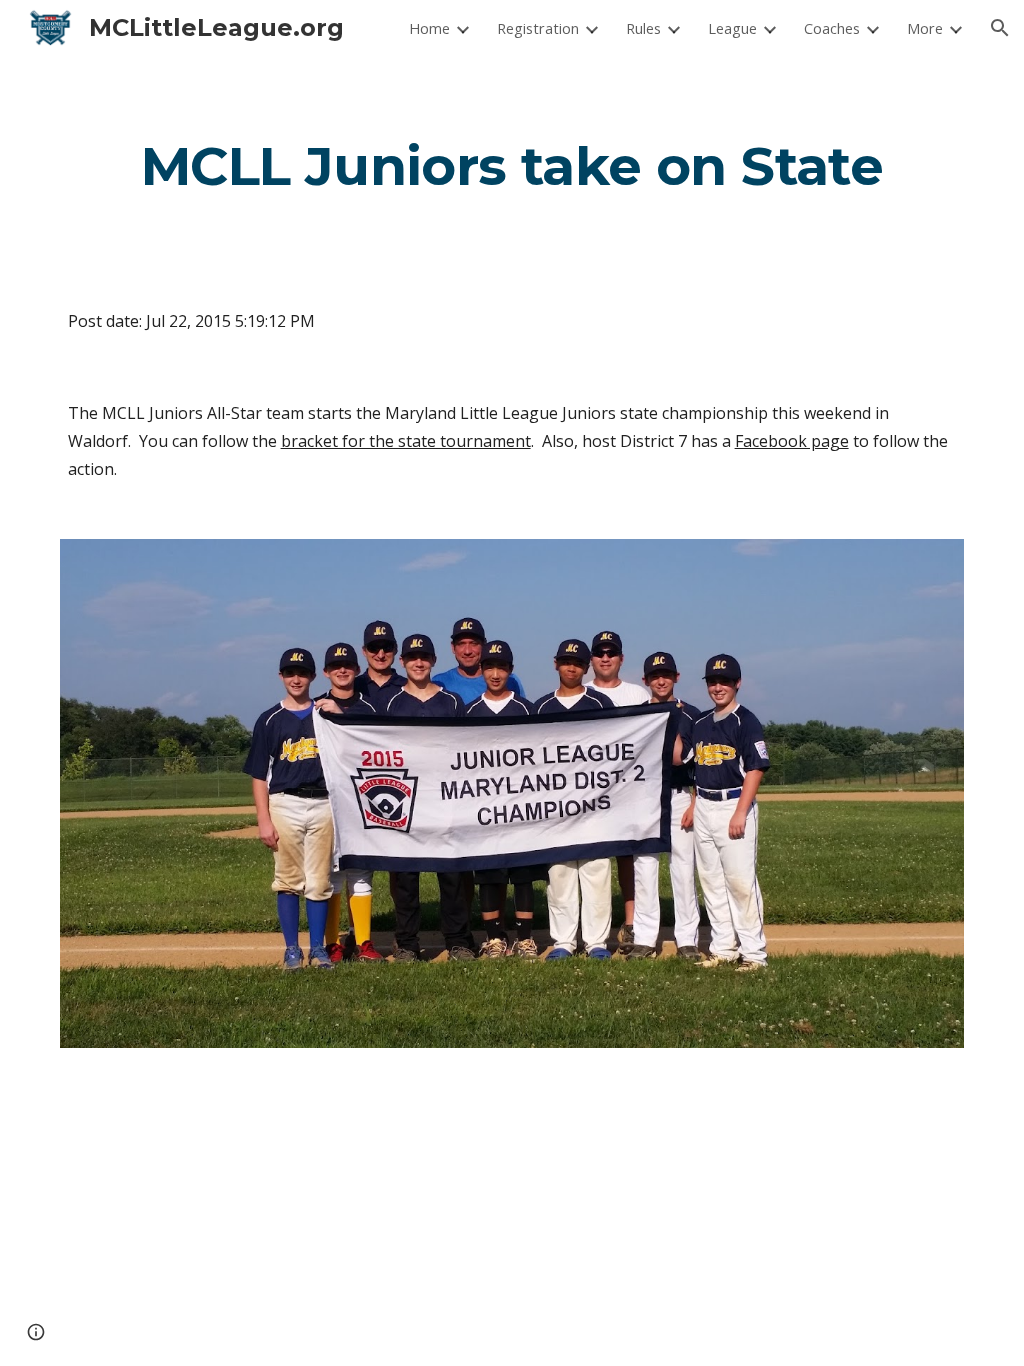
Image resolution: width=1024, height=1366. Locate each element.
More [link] (925, 28)
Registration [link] (538, 28)
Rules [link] (643, 28)
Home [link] (429, 28)
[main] (512, 165)
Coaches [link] (832, 28)
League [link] (732, 28)
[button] (1000, 28)
